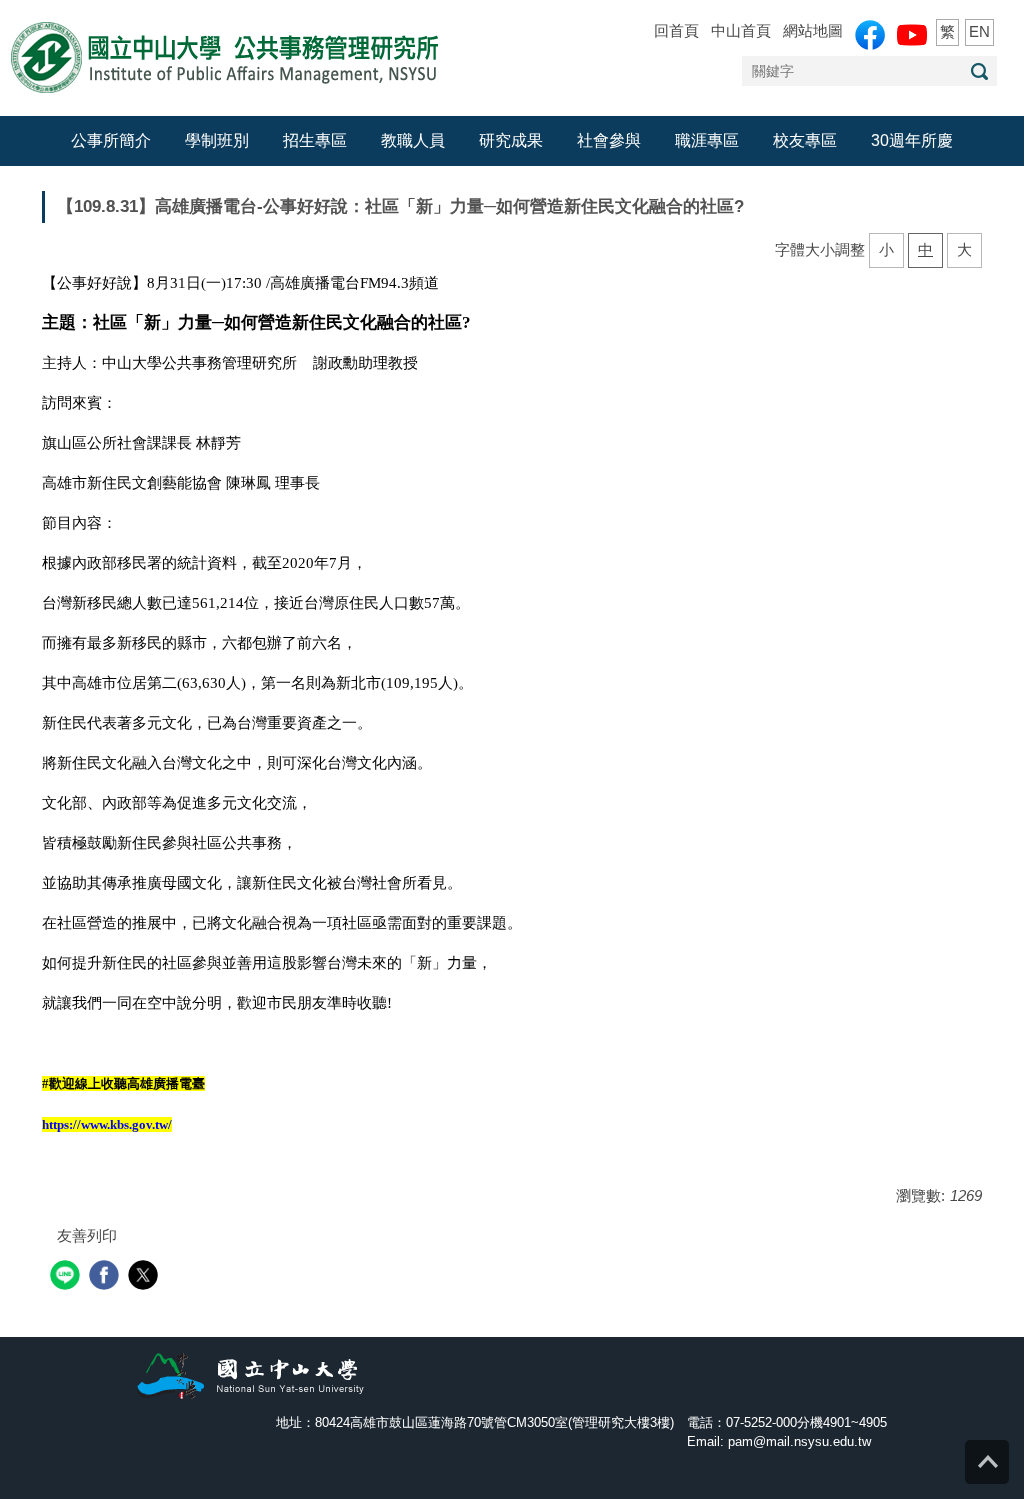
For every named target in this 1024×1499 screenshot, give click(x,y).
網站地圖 (813, 30)
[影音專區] (912, 35)
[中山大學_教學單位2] (224, 56)
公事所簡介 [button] (111, 140)
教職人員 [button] (413, 140)
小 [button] (886, 249)
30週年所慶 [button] (912, 140)
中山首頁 (741, 30)
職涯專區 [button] (707, 140)
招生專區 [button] (315, 140)
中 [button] (925, 249)
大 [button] (964, 249)
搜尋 (979, 71)
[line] (67, 1277)
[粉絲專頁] (870, 35)
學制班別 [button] (217, 140)
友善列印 (87, 1235)
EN (979, 31)
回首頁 (676, 30)
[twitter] (145, 1277)
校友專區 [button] (805, 140)
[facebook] (106, 1277)
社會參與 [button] (609, 140)
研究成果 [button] (511, 140)
